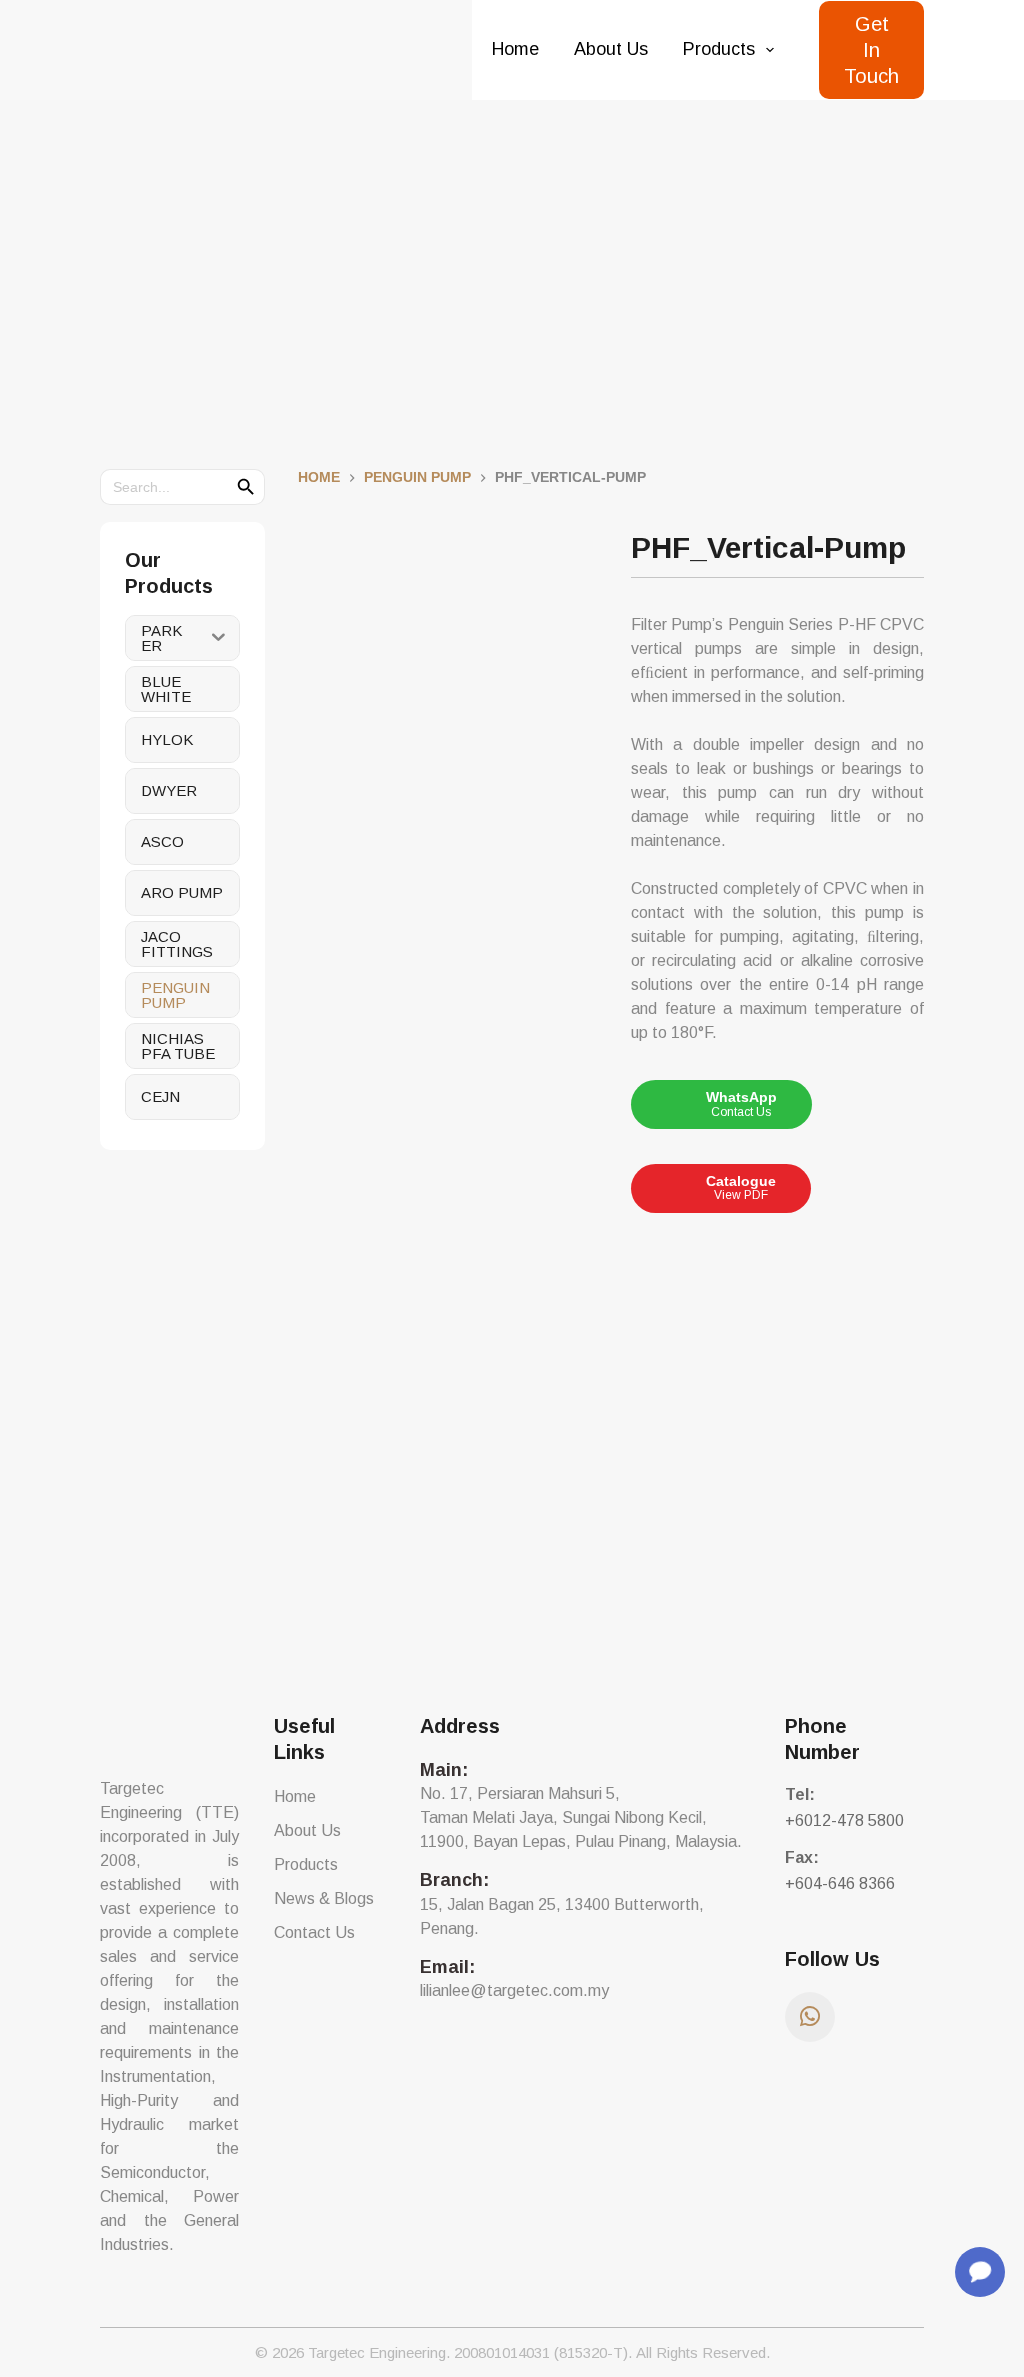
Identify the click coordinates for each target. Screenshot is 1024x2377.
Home (515, 49)
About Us (611, 49)
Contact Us (314, 1932)
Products (719, 49)
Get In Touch (871, 50)
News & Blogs (324, 1898)
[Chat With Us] (980, 2272)
